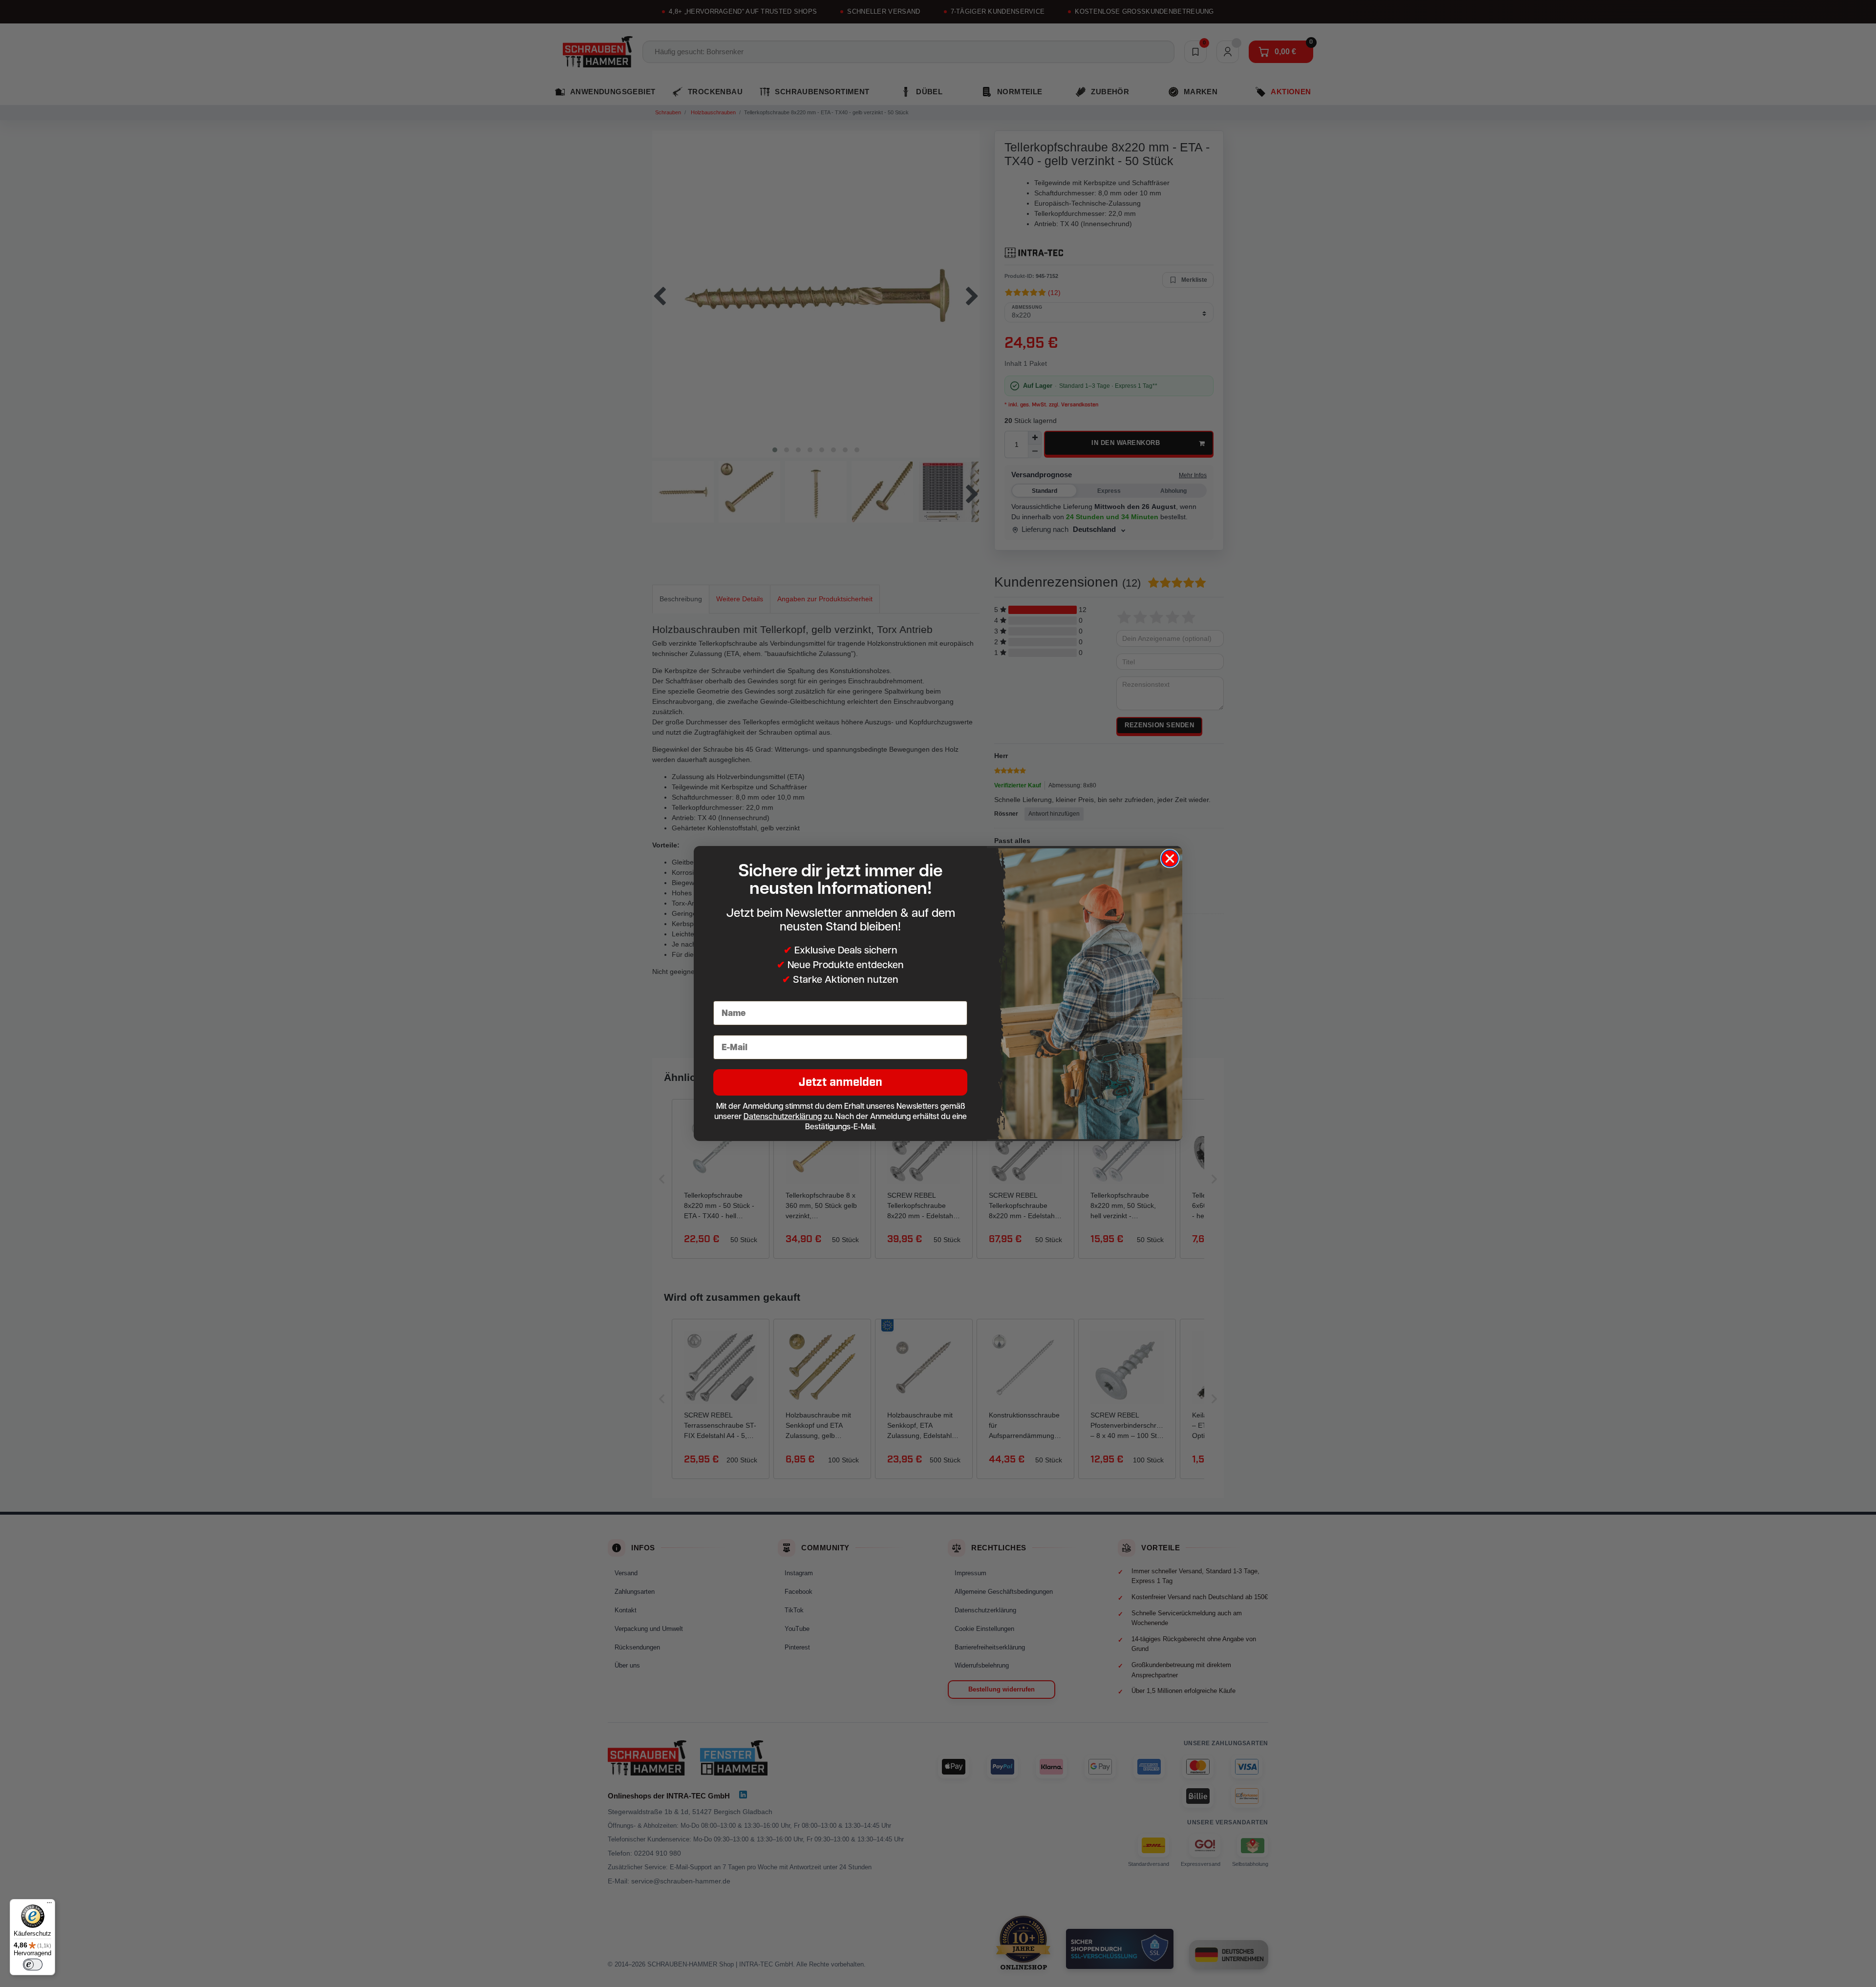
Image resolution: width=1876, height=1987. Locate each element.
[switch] (33, 1965)
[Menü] (49, 1905)
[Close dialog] (1170, 858)
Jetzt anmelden (841, 1082)
